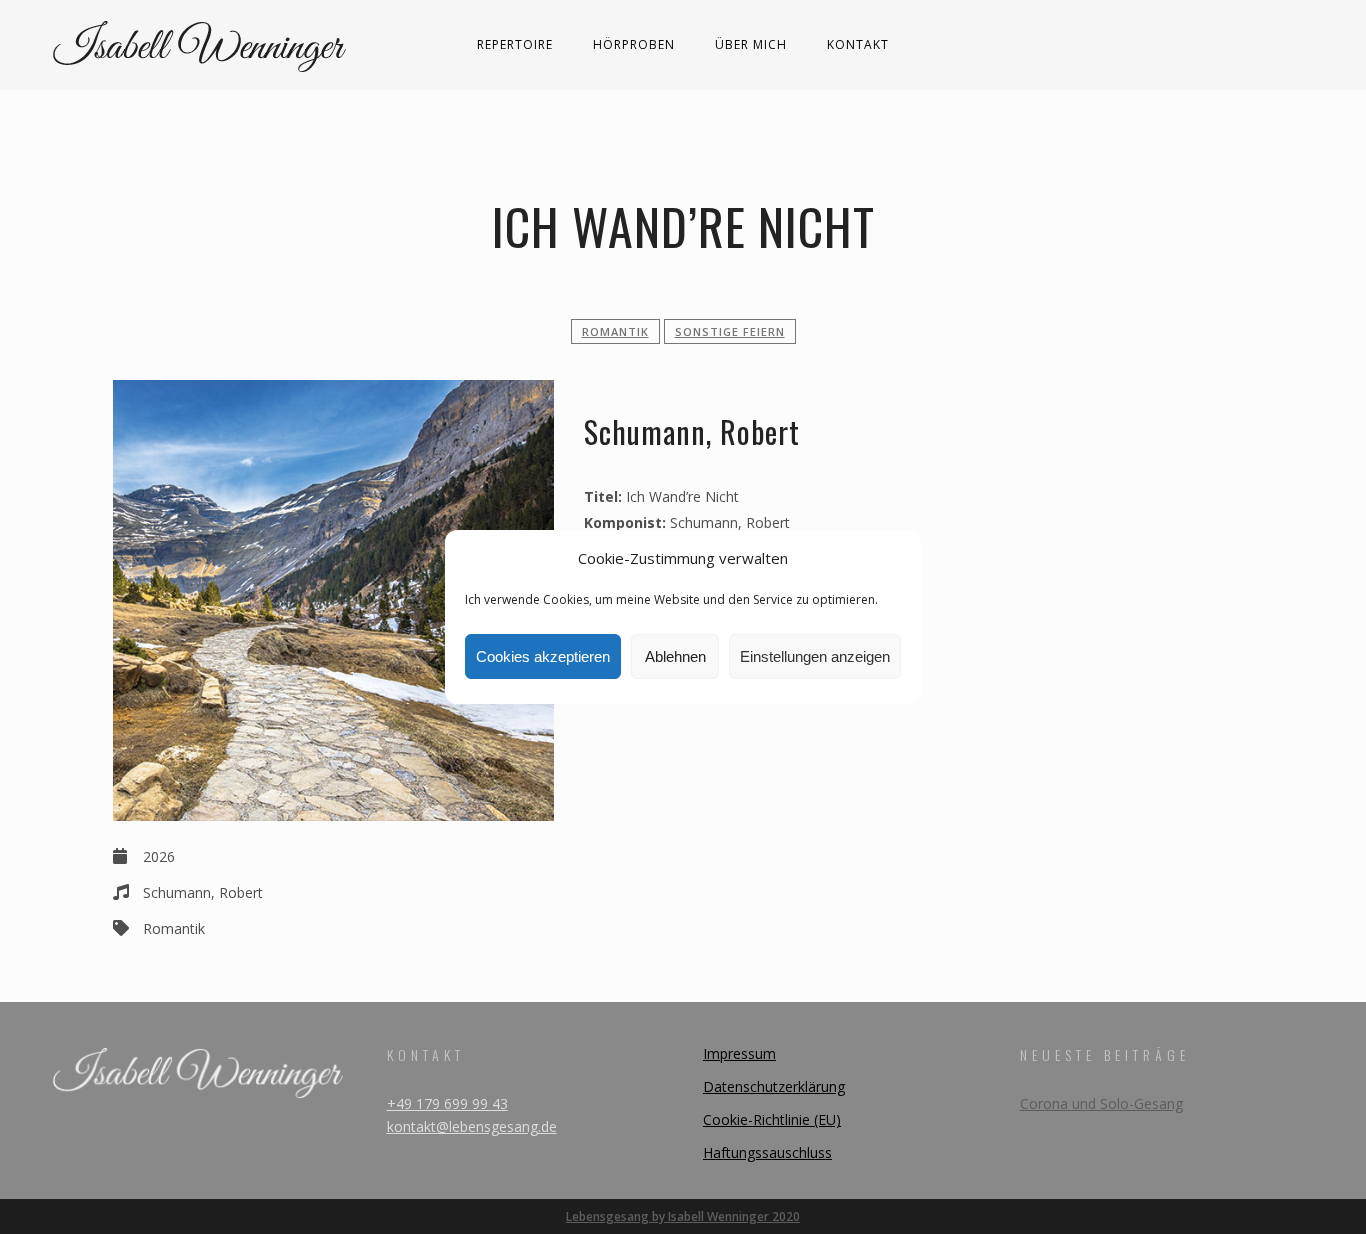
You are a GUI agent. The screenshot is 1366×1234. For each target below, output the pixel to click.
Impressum (739, 1053)
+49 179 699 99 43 (447, 1103)
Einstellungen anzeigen (815, 656)
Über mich (751, 44)
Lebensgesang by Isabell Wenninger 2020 (683, 1216)
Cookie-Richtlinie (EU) (772, 1119)
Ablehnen (675, 656)
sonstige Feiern (730, 331)
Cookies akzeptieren (543, 656)
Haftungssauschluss (767, 1152)
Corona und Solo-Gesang (1101, 1103)
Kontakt (858, 44)
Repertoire (515, 44)
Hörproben (634, 44)
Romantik (615, 331)
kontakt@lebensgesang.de (472, 1126)
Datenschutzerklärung (774, 1086)
